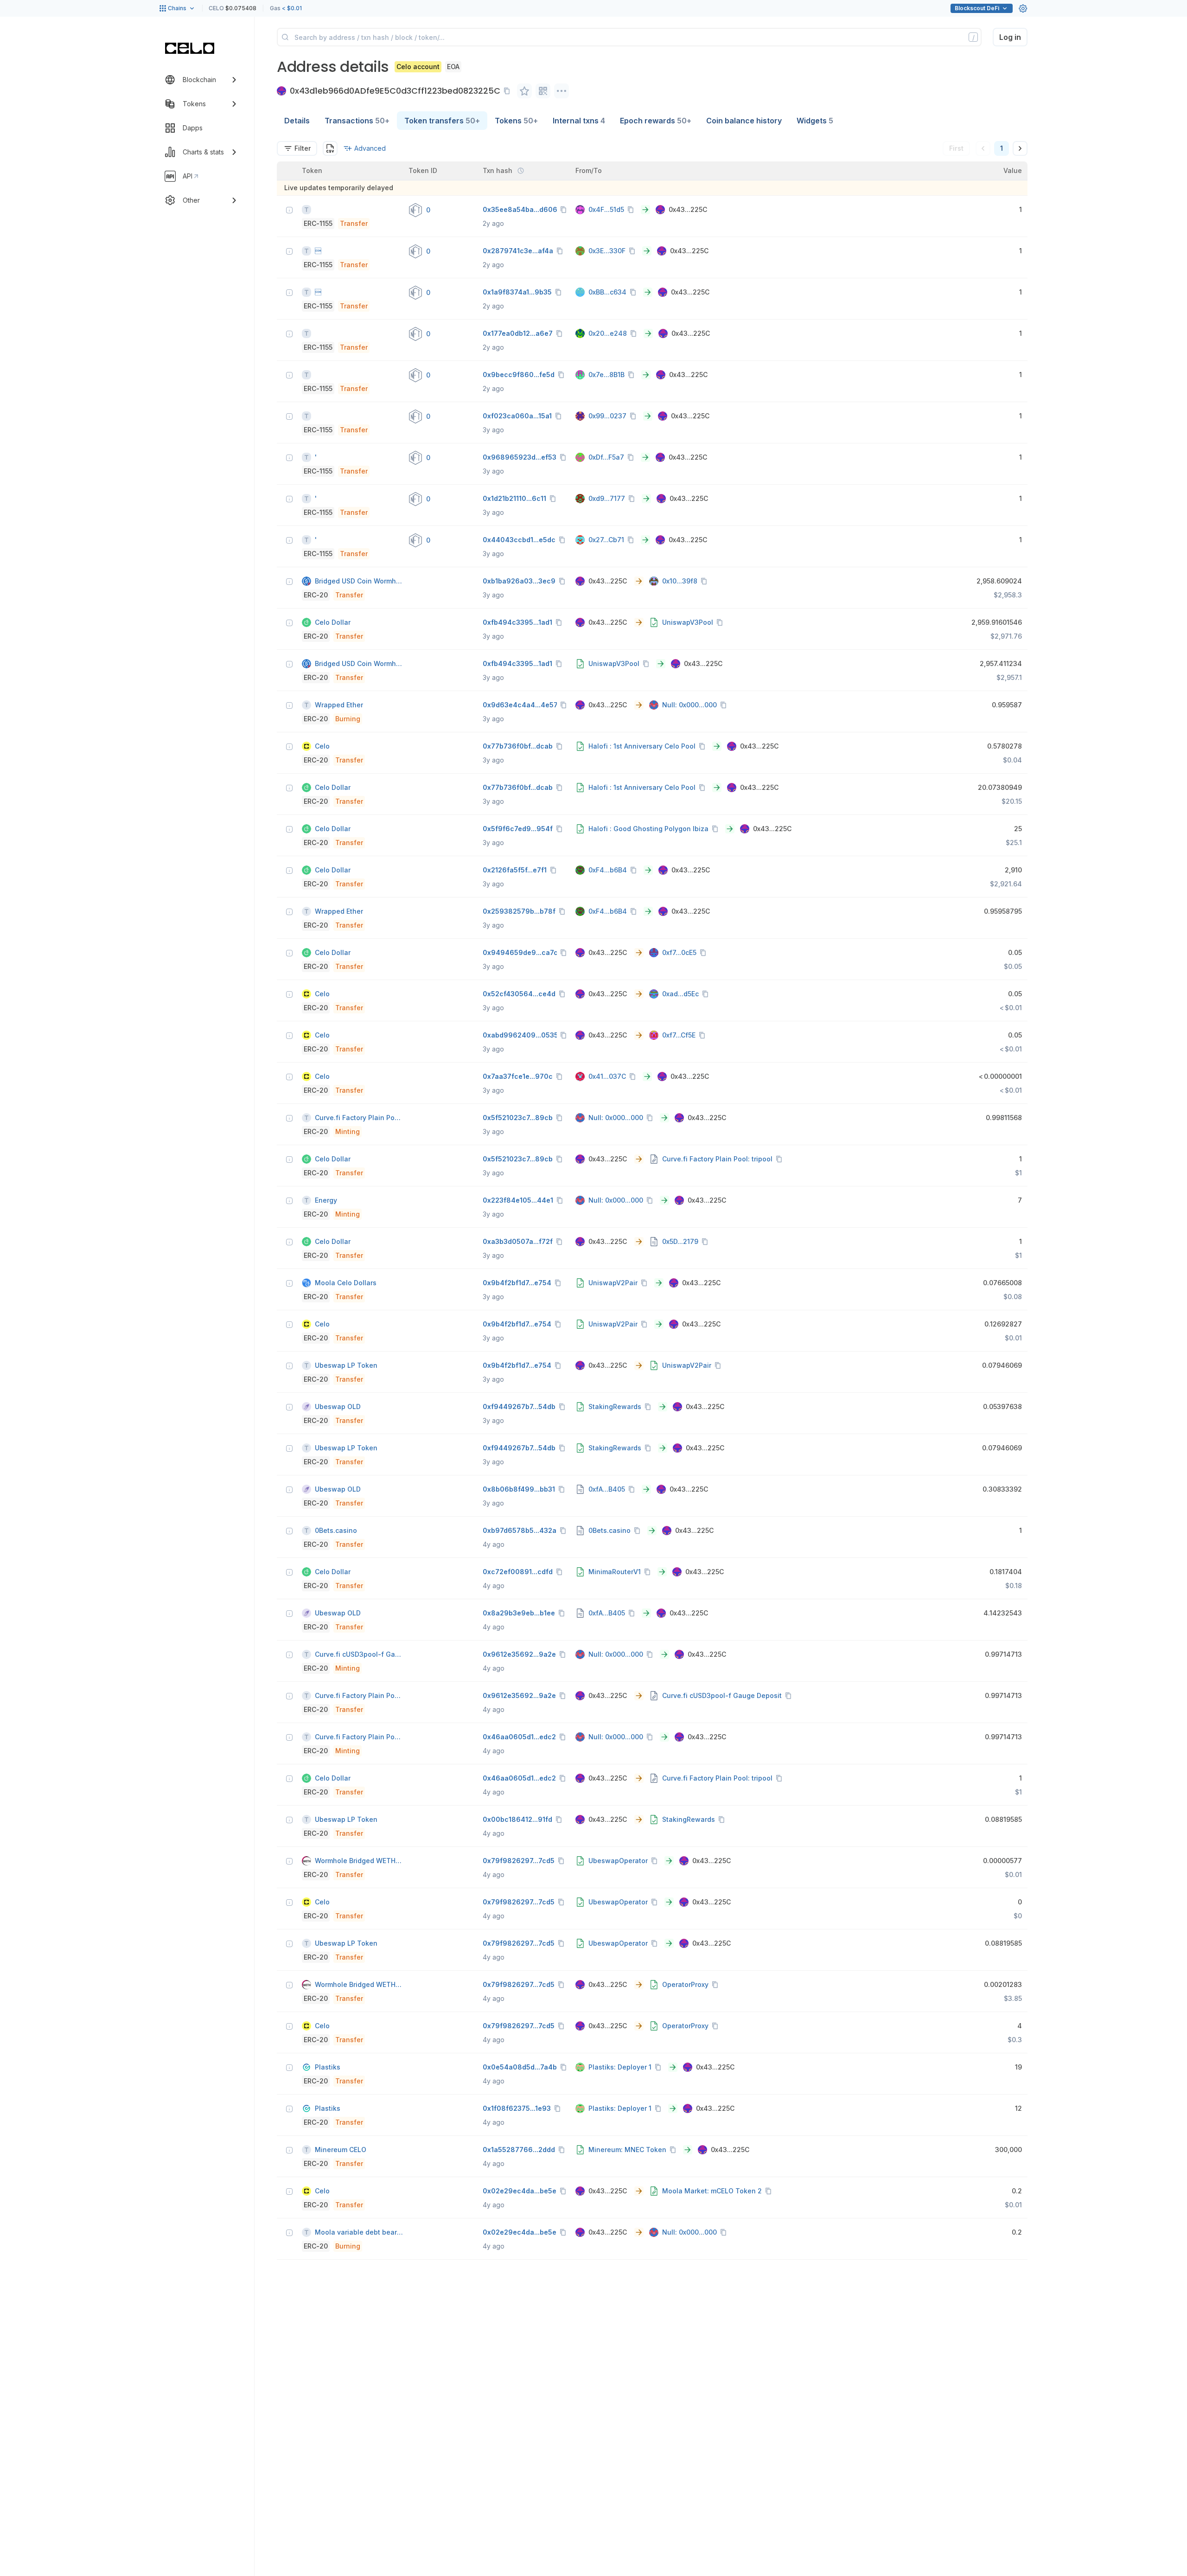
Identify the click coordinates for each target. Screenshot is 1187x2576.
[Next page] (1020, 148)
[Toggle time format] (521, 171)
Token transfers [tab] (442, 121)
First (956, 148)
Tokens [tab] (516, 121)
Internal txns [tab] (579, 121)
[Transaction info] (289, 210)
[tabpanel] (652, 1200)
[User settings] (1023, 8)
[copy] (509, 91)
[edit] (524, 91)
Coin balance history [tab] (744, 121)
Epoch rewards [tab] (656, 121)
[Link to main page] (190, 48)
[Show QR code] (543, 91)
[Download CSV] (330, 148)
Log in (1010, 37)
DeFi (977, 8)
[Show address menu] (562, 91)
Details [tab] (297, 121)
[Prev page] (983, 148)
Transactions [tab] (357, 121)
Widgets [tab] (815, 121)
